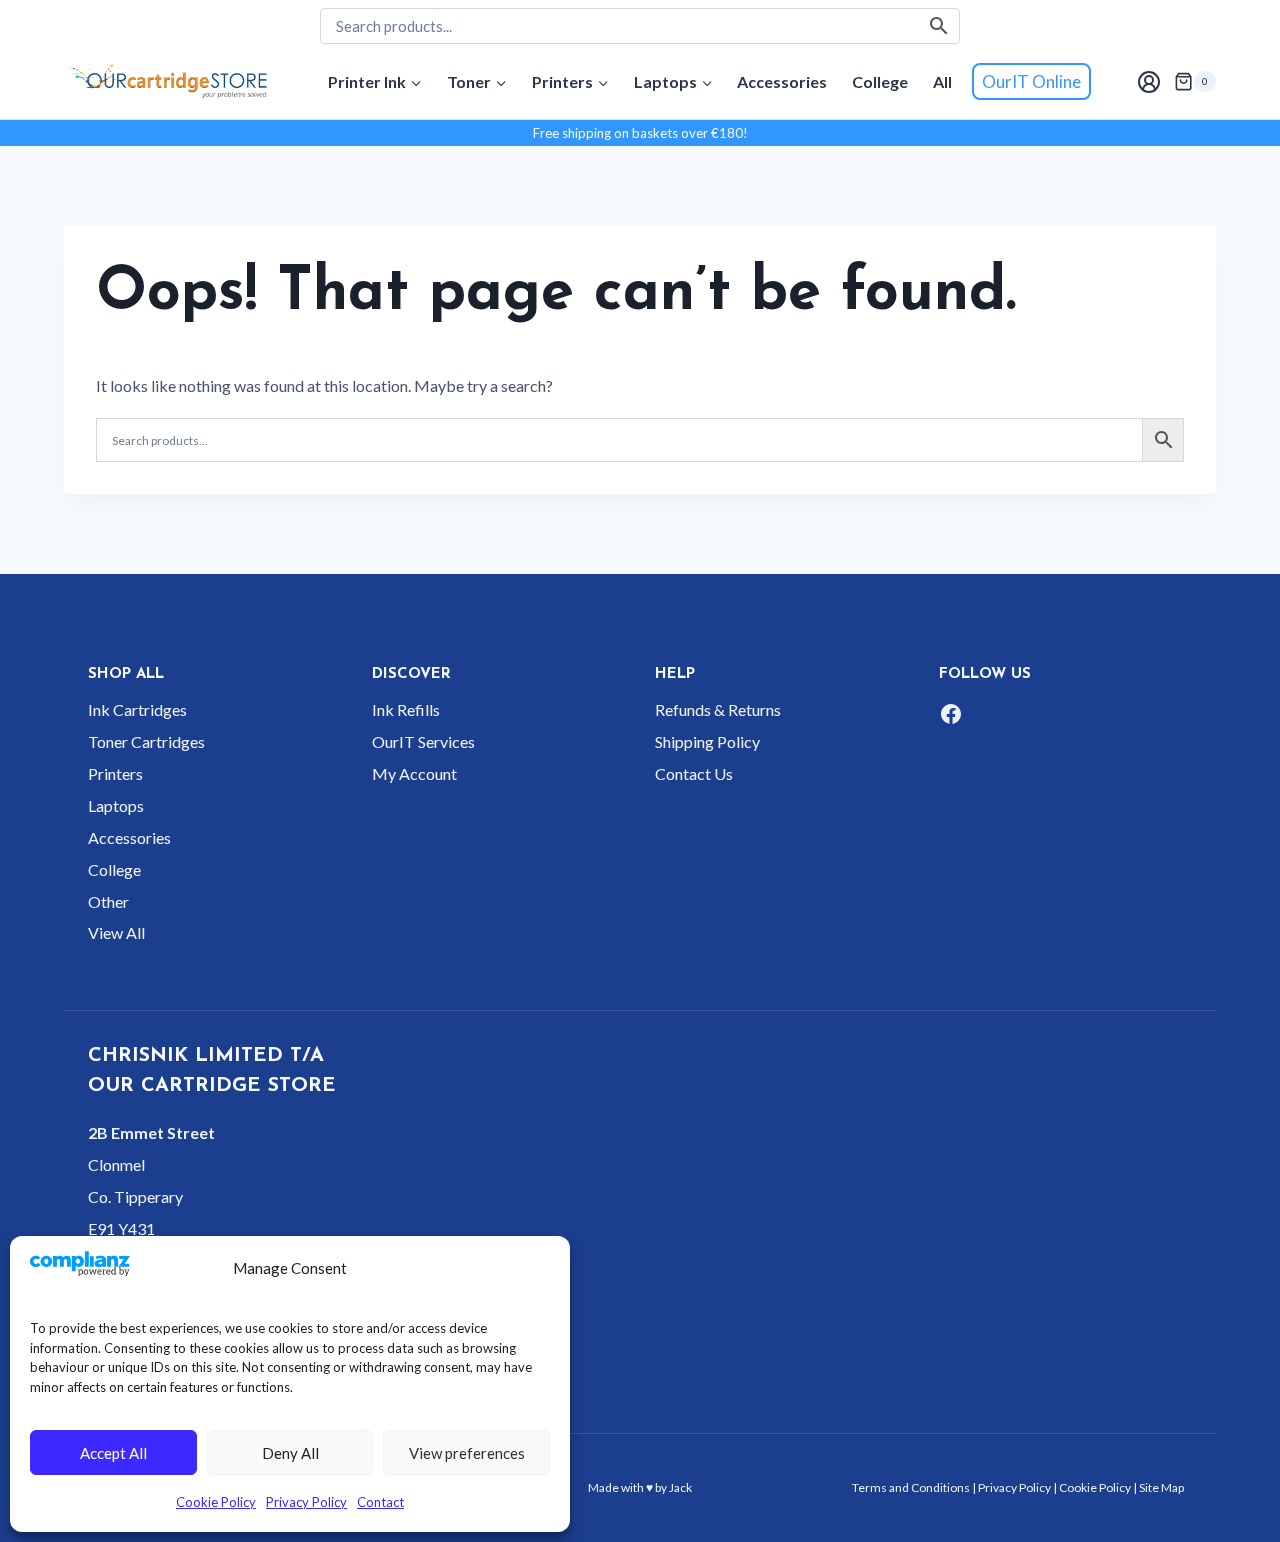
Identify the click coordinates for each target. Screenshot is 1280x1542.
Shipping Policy (707, 741)
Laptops (116, 805)
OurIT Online (1031, 81)
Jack (680, 1487)
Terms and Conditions (911, 1487)
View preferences (467, 1453)
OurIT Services (423, 741)
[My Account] (1148, 81)
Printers (115, 773)
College (880, 81)
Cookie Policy (216, 1502)
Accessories (782, 81)
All (942, 81)
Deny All (290, 1453)
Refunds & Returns (718, 709)
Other (108, 901)
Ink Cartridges (137, 709)
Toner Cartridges (146, 741)
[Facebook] (951, 714)
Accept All (113, 1453)
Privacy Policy (306, 1502)
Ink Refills (406, 709)
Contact (380, 1502)
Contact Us (694, 773)
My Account (414, 773)
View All (116, 932)
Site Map (1161, 1487)
